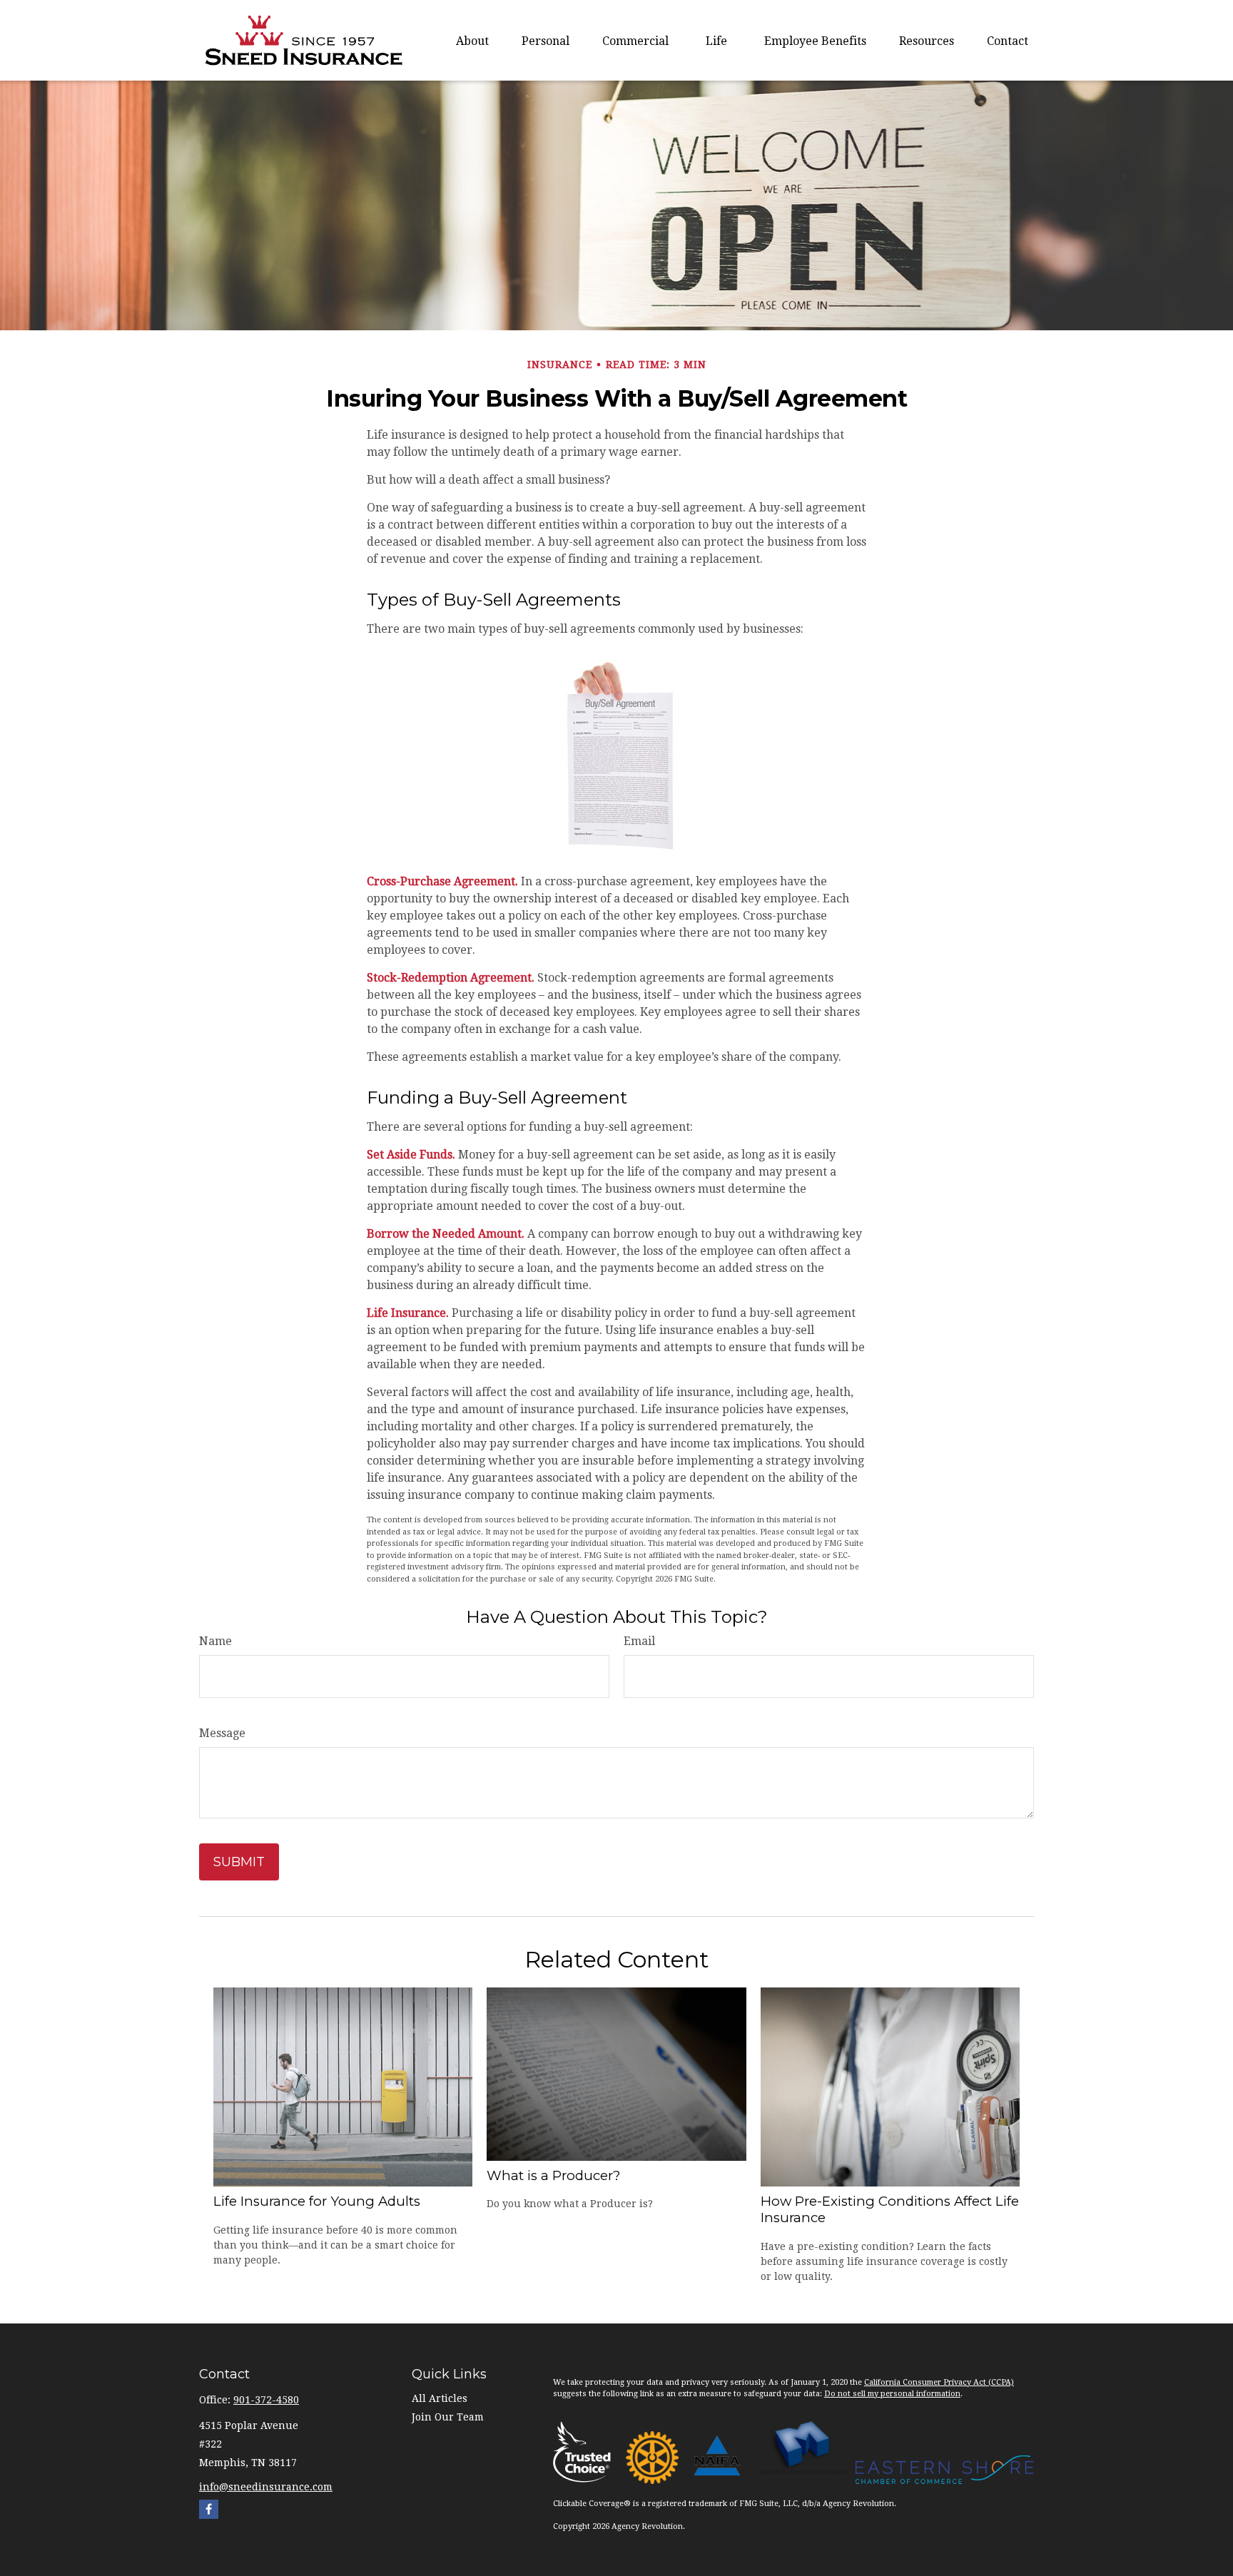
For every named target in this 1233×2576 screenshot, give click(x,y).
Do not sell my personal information (892, 2394)
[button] (472, 41)
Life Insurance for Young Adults (317, 2201)
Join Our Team (448, 2417)
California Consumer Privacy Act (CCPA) (939, 2382)
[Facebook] (209, 2509)
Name (215, 1641)
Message (222, 1733)
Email (639, 1641)
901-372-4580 (266, 2400)
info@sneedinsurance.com (266, 2487)
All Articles (440, 2398)
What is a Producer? (553, 2175)
